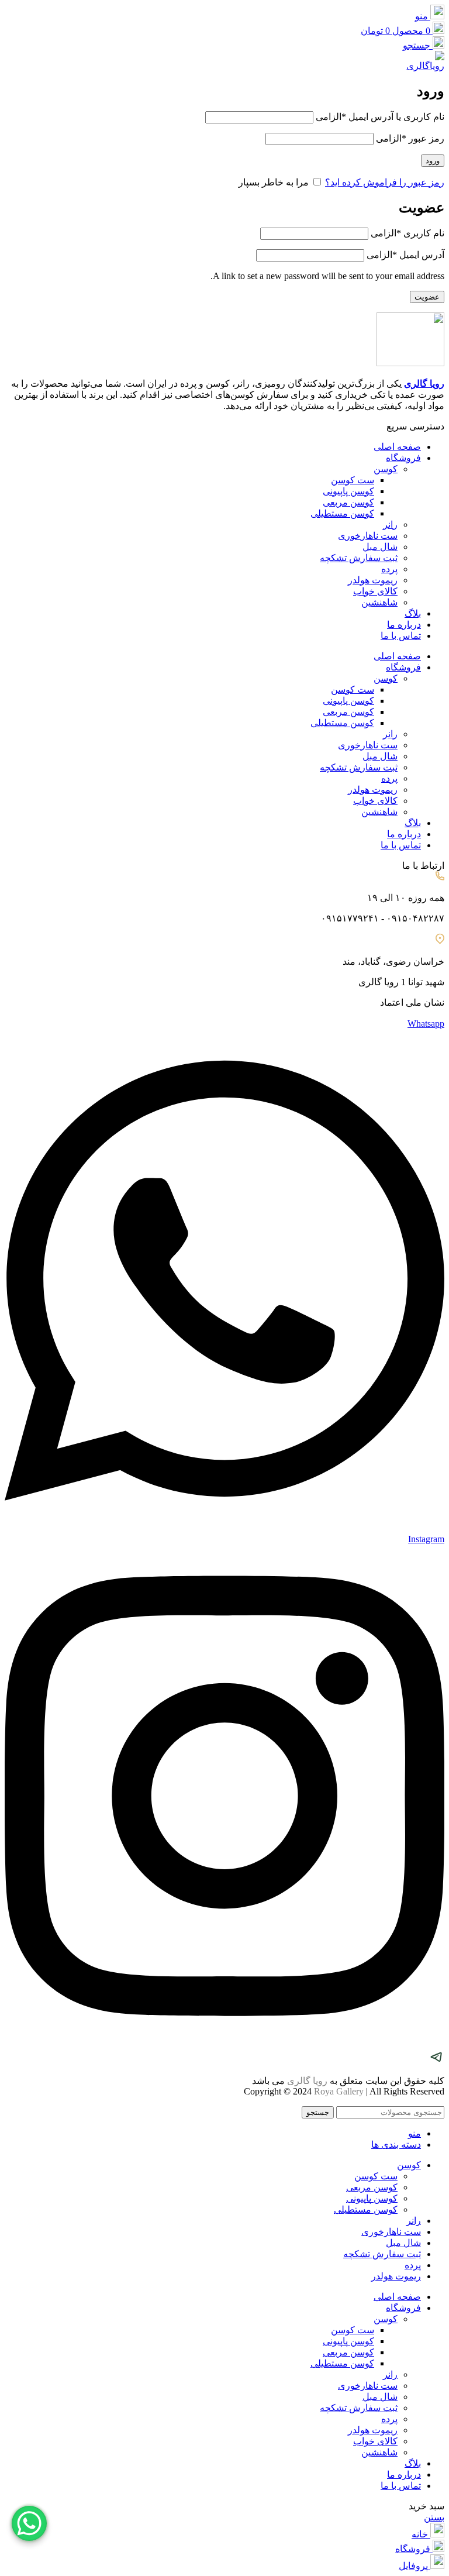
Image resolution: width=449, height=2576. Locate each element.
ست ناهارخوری (368, 536)
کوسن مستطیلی (342, 513)
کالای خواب (375, 591)
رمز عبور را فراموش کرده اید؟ (385, 182)
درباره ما (404, 625)
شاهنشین (379, 602)
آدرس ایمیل (405, 255)
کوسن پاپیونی (348, 491)
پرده (389, 569)
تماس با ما (401, 636)
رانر (390, 525)
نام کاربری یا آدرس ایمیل (380, 117)
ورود (433, 161)
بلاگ (413, 613)
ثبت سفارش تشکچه (359, 558)
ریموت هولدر (373, 580)
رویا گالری (424, 384)
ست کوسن (353, 480)
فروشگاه (403, 458)
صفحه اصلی (397, 447)
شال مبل (380, 547)
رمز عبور (410, 138)
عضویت (427, 297)
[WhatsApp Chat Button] (29, 2523)
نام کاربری (407, 233)
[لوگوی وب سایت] (424, 66)
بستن (434, 2517)
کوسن (386, 469)
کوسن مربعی (348, 502)
